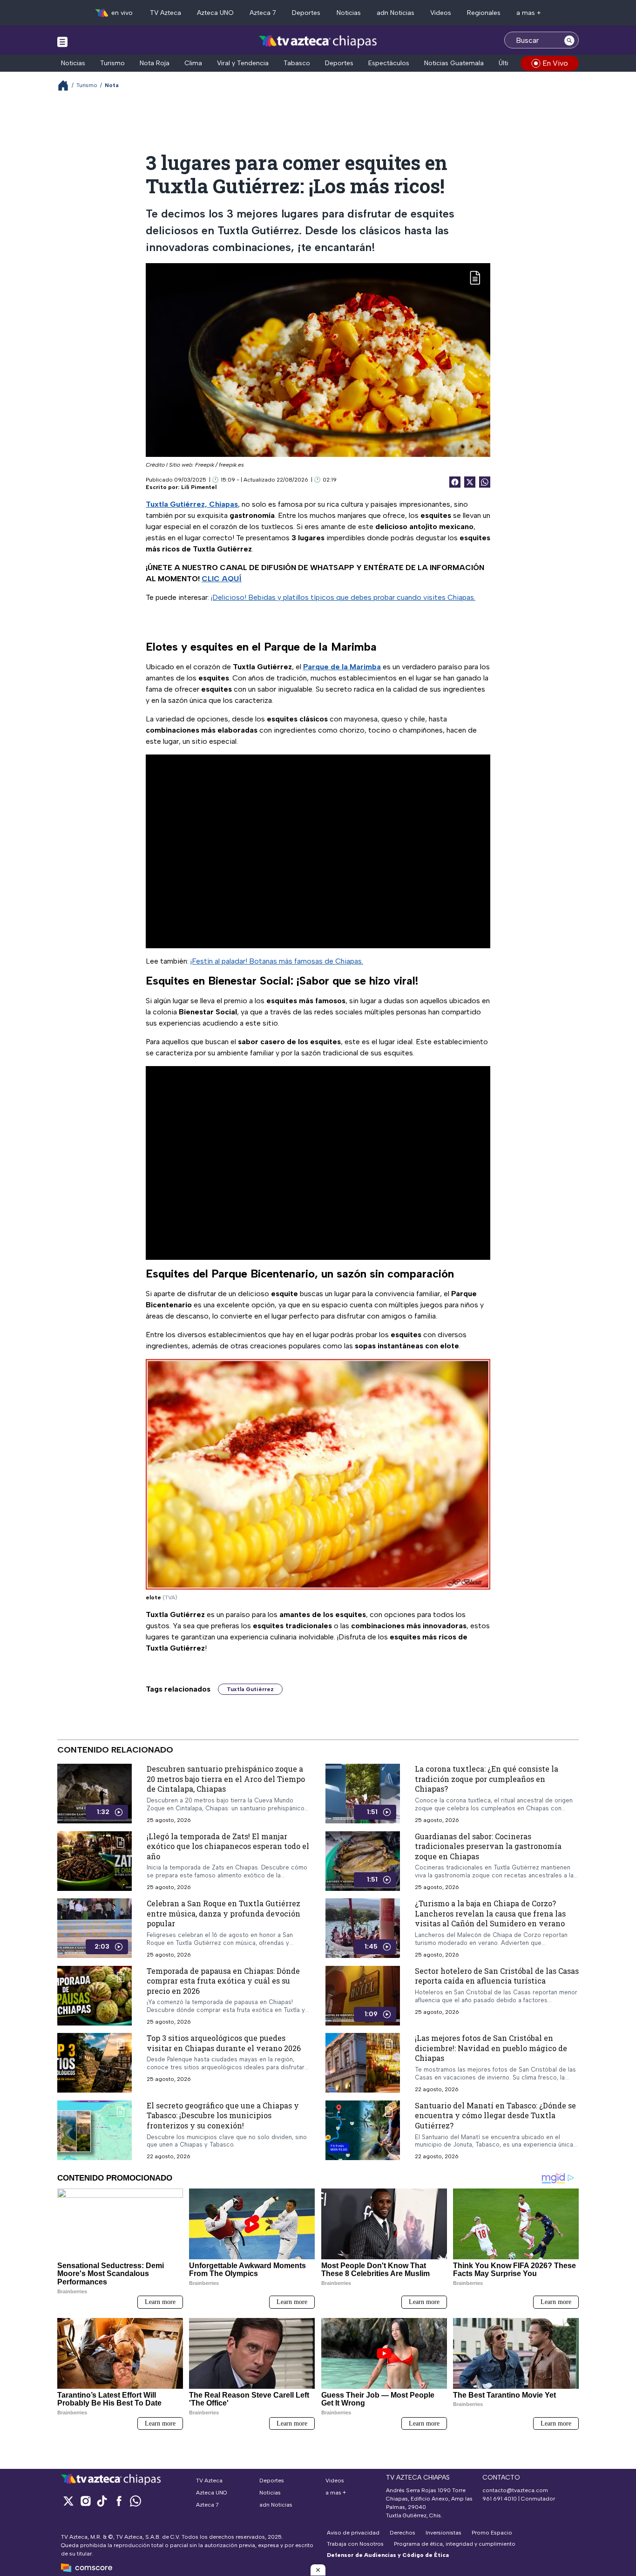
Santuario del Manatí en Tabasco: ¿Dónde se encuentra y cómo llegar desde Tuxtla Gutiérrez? (495, 2115)
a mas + (529, 13)
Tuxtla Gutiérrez (250, 1689)
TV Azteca (166, 13)
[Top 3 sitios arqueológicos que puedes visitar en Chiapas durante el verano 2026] (95, 2063)
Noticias (349, 13)
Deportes (306, 13)
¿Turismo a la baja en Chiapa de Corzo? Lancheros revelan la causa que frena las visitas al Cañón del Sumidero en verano (490, 1914)
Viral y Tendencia (243, 63)
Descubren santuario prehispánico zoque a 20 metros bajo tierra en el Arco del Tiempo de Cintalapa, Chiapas (226, 1779)
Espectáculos (389, 63)
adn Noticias (396, 13)
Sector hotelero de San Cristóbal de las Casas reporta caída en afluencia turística (497, 1976)
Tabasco (297, 63)
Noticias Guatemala (454, 63)
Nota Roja (155, 63)
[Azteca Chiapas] (318, 41)
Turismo (112, 63)
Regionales (484, 13)
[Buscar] (569, 40)
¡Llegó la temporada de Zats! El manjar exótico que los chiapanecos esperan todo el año (228, 1846)
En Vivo (555, 63)
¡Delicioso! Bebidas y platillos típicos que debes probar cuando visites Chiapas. (343, 597)
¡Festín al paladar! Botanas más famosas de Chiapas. (277, 961)
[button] (318, 2570)
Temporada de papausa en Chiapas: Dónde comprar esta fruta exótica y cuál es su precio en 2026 (223, 1981)
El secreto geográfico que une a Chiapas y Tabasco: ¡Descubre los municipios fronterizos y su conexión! (223, 2115)
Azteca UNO (215, 13)
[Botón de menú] (62, 41)
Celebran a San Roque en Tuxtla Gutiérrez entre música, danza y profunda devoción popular (223, 1914)
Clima (193, 63)
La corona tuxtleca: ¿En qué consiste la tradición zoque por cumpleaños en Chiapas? (487, 1779)
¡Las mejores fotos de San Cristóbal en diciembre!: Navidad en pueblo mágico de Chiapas (491, 2048)
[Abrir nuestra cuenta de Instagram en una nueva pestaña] (85, 2501)
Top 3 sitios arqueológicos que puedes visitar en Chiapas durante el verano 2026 (224, 2043)
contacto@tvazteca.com (515, 2490)
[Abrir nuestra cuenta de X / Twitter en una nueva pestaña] (68, 2501)
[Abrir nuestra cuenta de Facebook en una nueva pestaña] (119, 2501)
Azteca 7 (263, 13)
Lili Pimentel (199, 487)
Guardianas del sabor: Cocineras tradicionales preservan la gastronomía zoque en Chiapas (488, 1846)
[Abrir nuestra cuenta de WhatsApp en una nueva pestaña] (135, 2501)
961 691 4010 (500, 2499)
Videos (441, 13)
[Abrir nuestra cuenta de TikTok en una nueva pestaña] (102, 2501)
